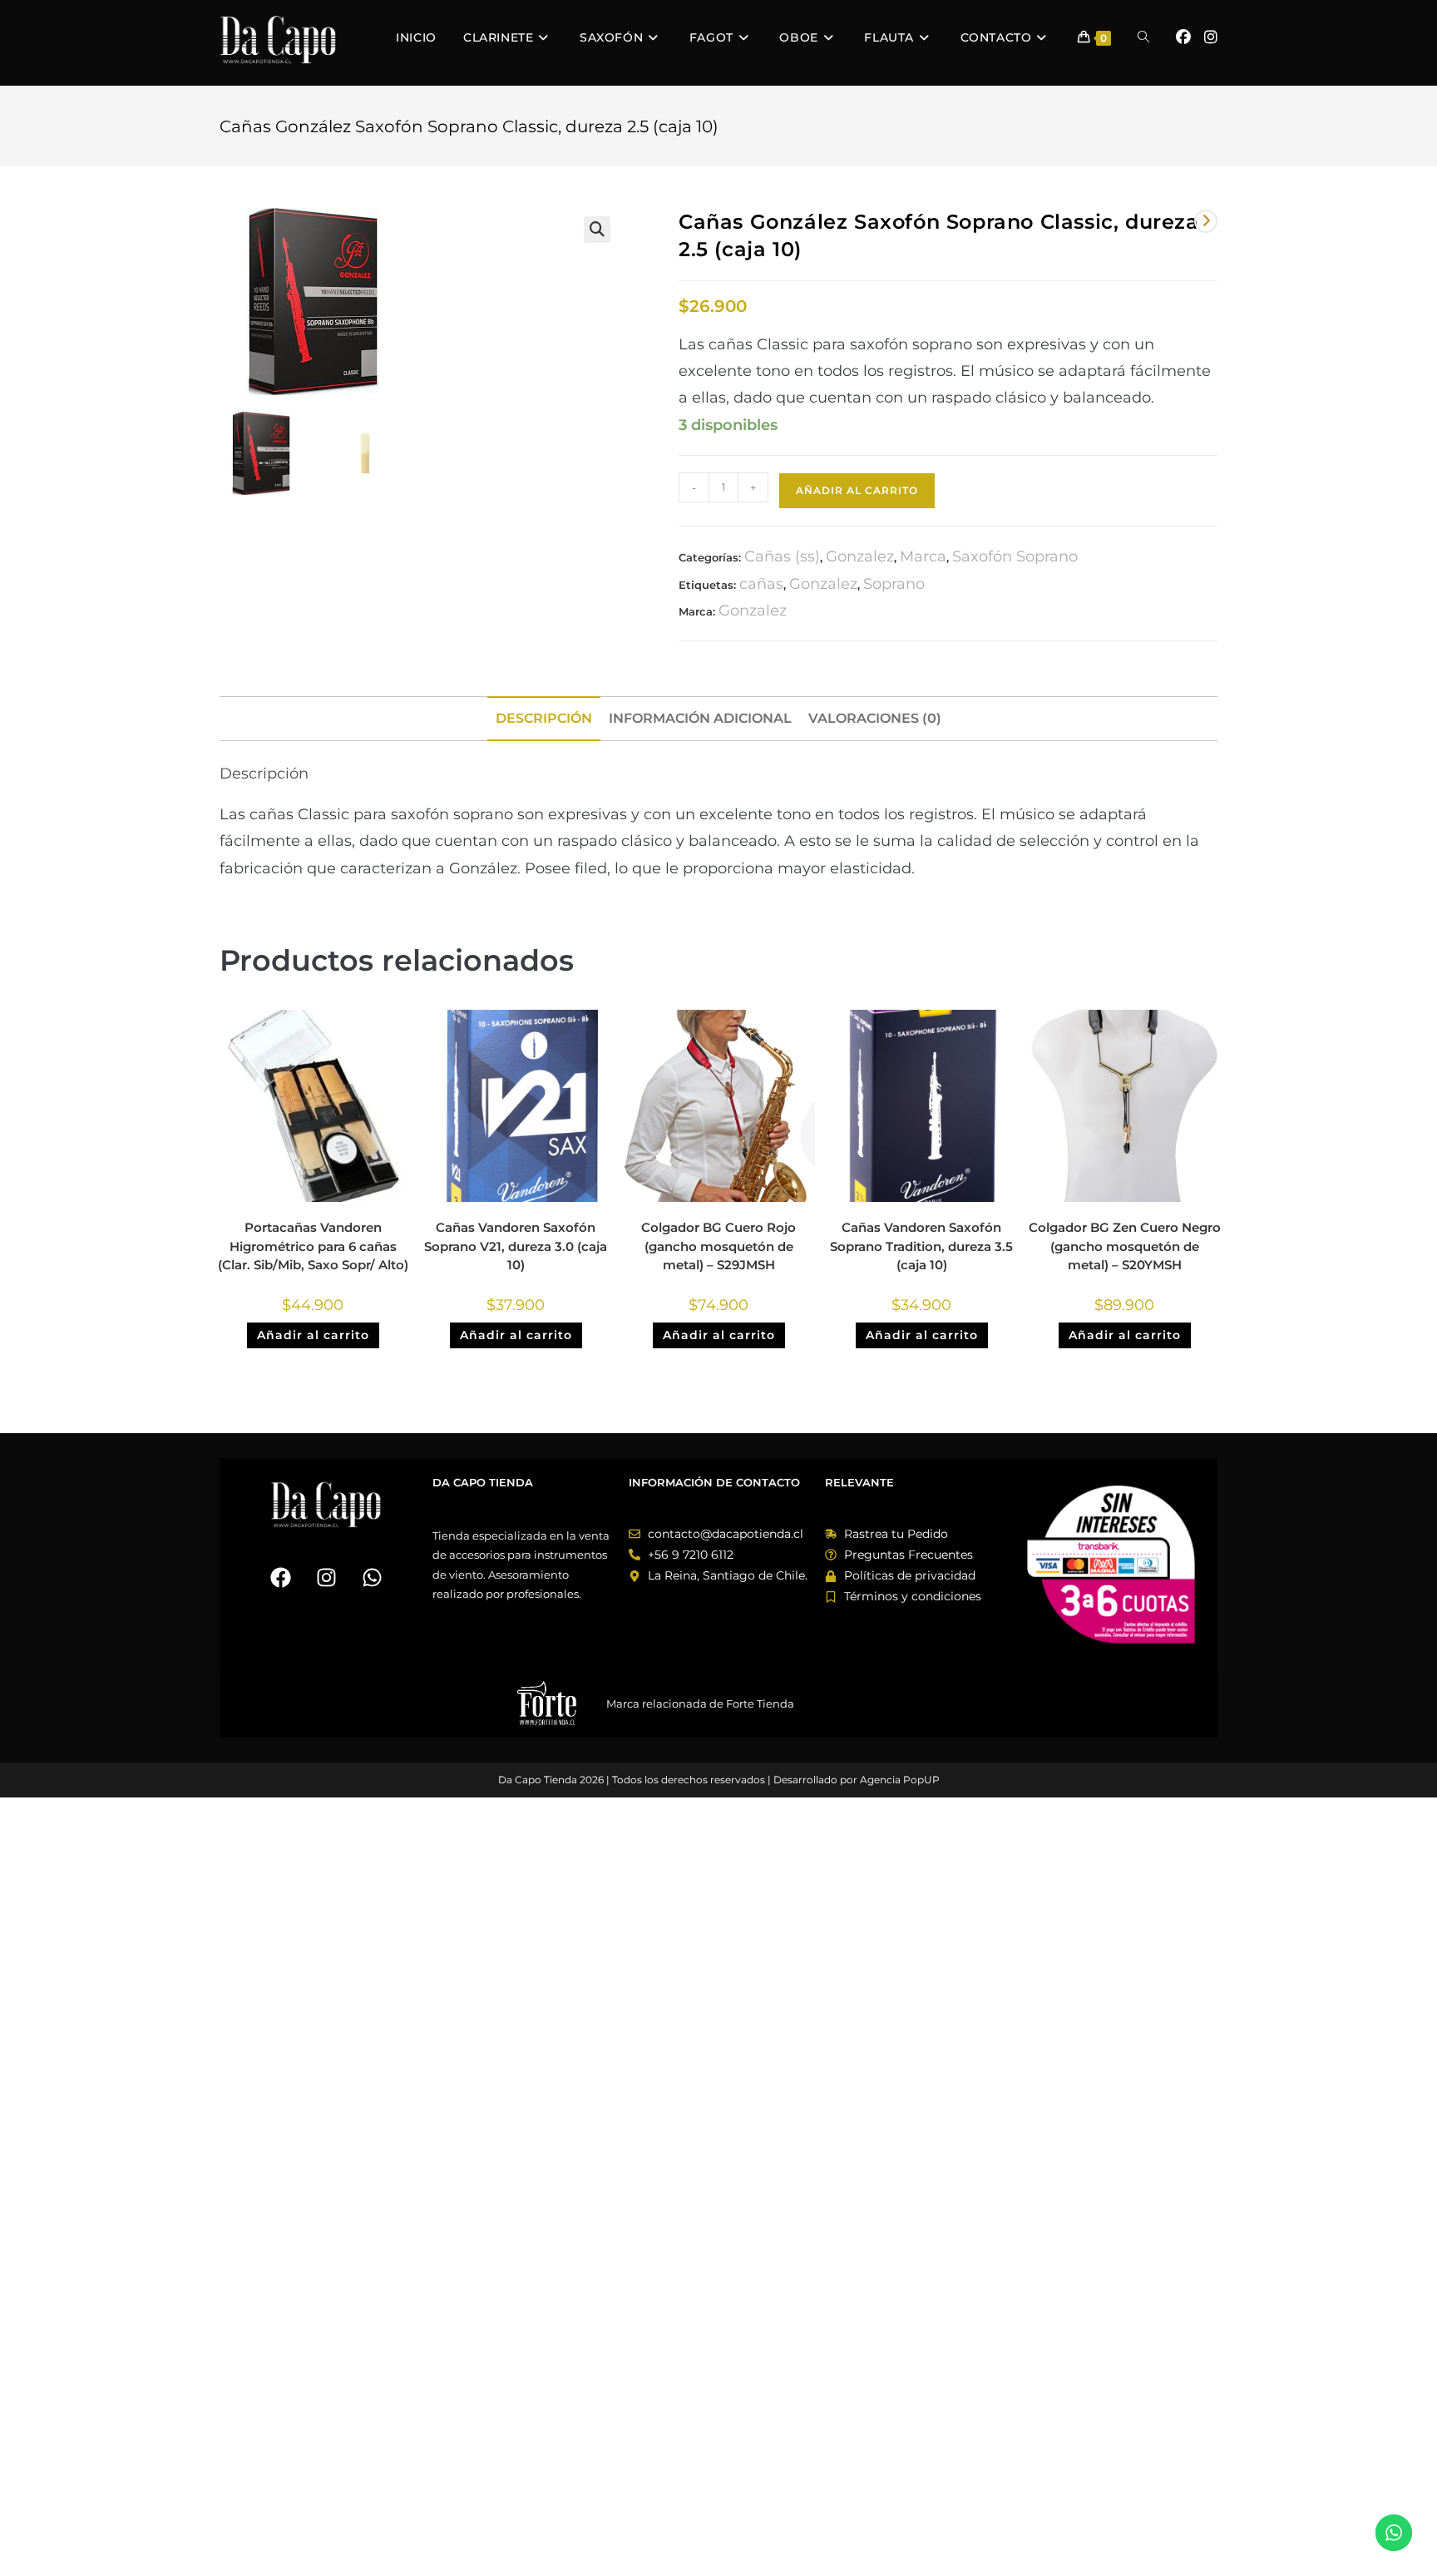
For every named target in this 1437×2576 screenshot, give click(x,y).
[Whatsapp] (372, 1578)
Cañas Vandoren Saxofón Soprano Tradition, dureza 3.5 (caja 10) (921, 1246)
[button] (597, 230)
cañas (761, 584)
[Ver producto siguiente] (1206, 221)
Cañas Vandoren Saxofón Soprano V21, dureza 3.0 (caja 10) (516, 1246)
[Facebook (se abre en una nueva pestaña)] (1183, 37)
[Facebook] (280, 1578)
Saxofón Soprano (1015, 556)
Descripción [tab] (544, 718)
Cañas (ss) (782, 556)
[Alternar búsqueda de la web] (1143, 37)
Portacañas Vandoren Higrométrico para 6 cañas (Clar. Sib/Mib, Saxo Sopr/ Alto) (313, 1246)
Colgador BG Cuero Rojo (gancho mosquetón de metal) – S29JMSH (718, 1246)
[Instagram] (326, 1578)
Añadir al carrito (857, 490)
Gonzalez (860, 556)
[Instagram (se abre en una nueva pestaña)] (1211, 37)
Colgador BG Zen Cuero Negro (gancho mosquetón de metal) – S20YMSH (1125, 1246)
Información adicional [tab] (700, 718)
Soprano (894, 584)
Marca (923, 556)
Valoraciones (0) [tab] (875, 718)
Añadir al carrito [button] (313, 1335)
